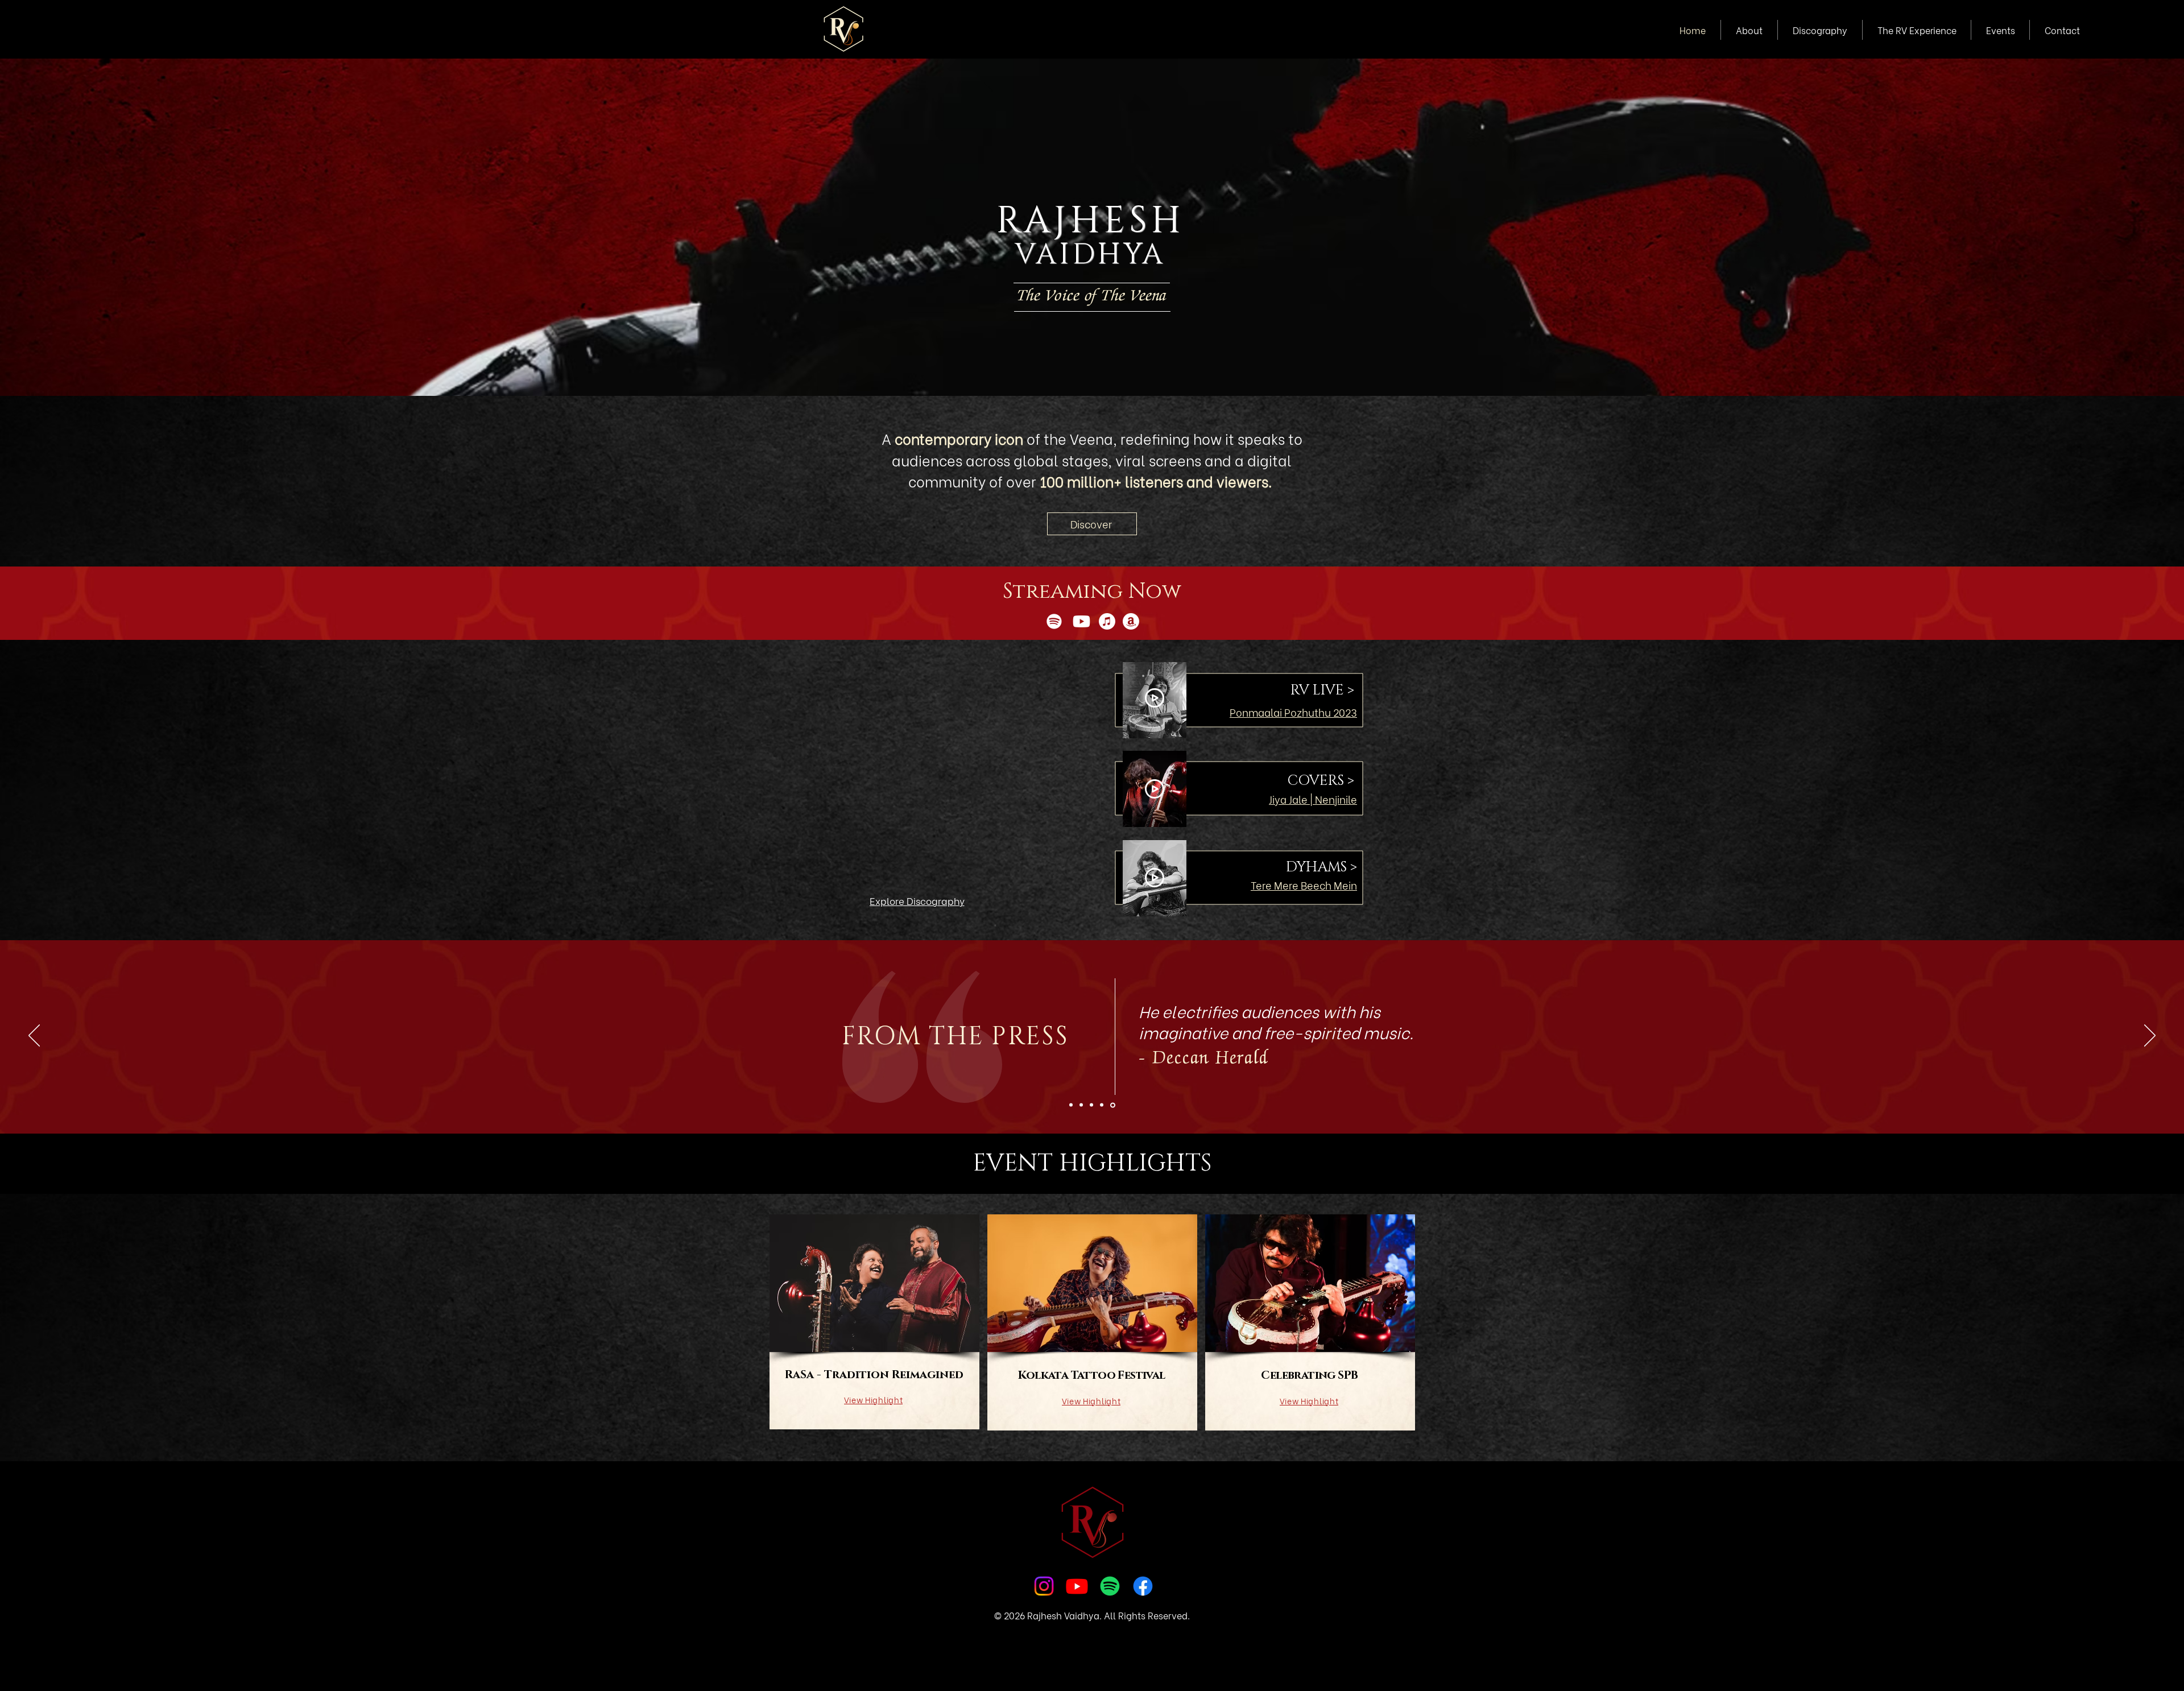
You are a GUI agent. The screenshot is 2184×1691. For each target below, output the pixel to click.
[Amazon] (1131, 621)
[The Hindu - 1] (1083, 1105)
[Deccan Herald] (1114, 1105)
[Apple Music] (1107, 621)
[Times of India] (1093, 1105)
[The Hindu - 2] (1103, 1105)
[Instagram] (1044, 1586)
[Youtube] (1081, 621)
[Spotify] (1054, 621)
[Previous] (34, 1036)
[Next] (2150, 1036)
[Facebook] (1143, 1586)
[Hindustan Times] (1072, 1105)
